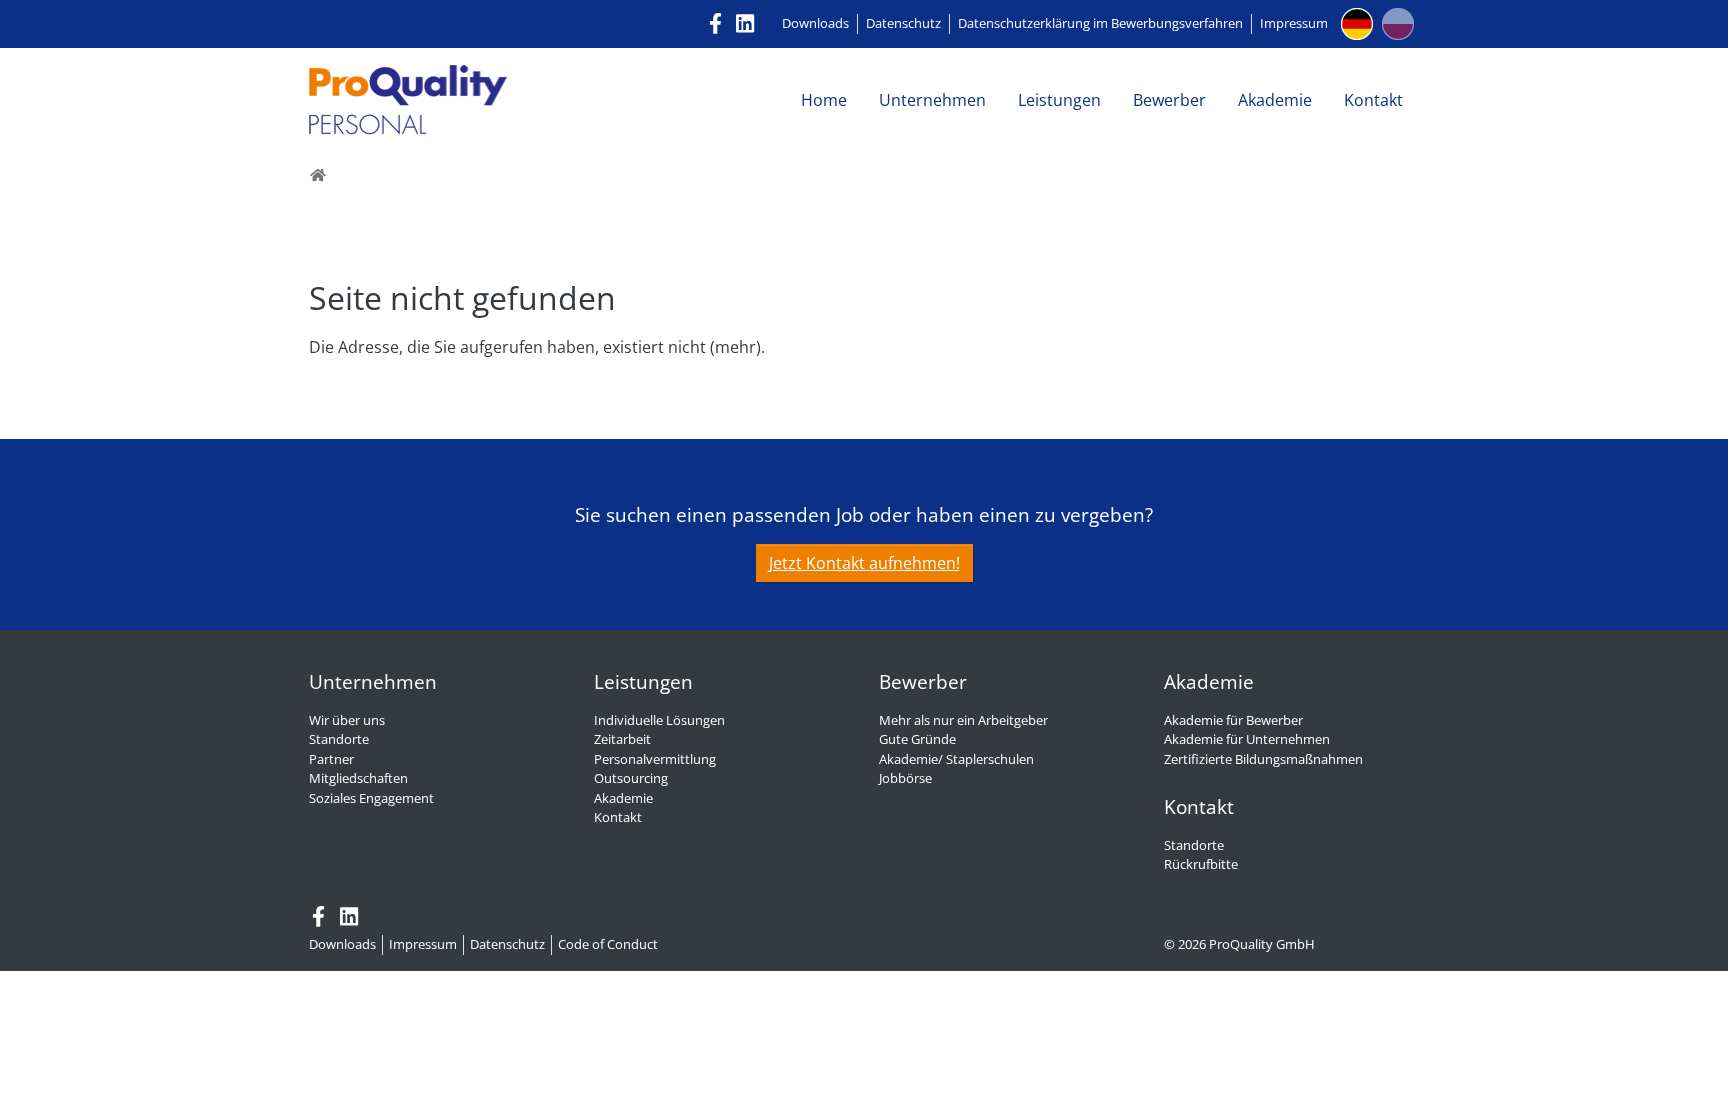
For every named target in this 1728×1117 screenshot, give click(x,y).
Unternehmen (932, 100)
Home (824, 100)
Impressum (1294, 23)
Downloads (815, 23)
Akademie (1275, 100)
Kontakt (1373, 100)
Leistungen (1059, 100)
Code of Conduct (608, 944)
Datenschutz (903, 23)
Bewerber (1169, 100)
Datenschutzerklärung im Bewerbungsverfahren (1100, 23)
